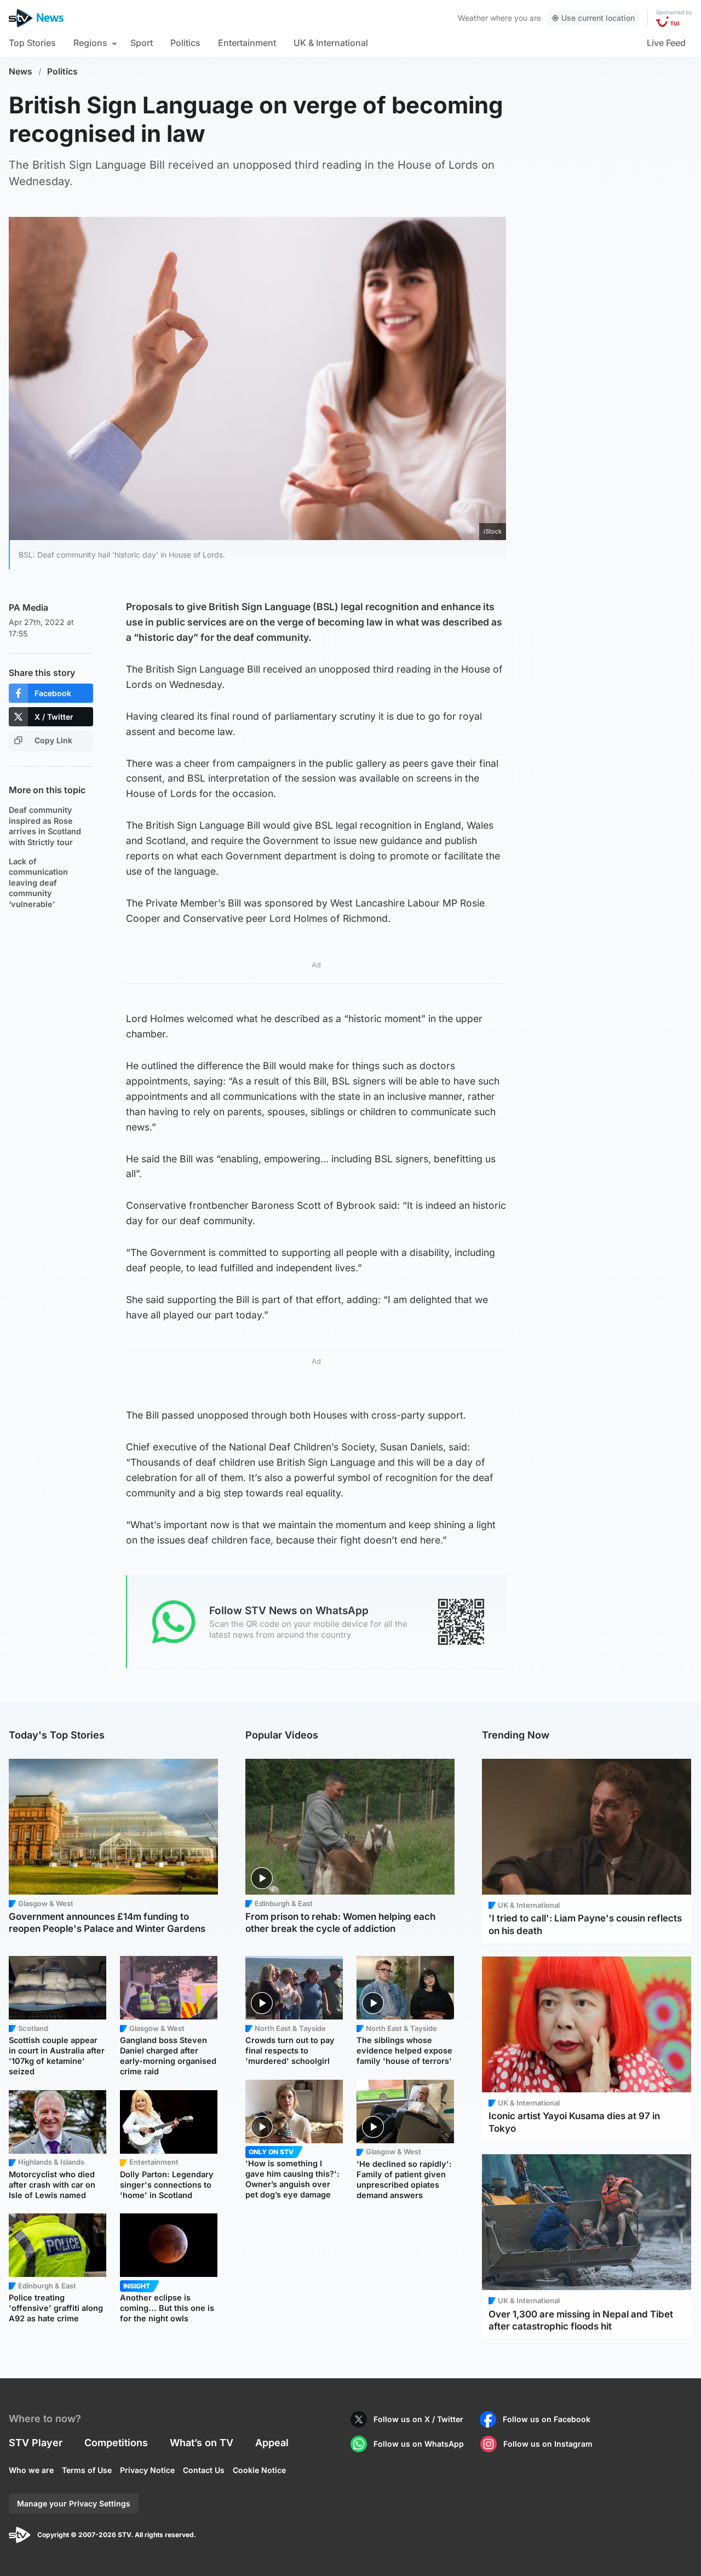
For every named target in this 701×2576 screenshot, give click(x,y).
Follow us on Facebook (547, 2419)
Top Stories (32, 43)
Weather (473, 18)
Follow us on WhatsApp (419, 2444)
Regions (90, 43)
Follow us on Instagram (548, 2444)
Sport (142, 43)
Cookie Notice (259, 2470)
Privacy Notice (147, 2470)
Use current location (598, 18)
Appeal (272, 2443)
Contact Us (204, 2470)
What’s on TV (202, 2443)
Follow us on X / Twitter (418, 2419)
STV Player (36, 2443)
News (21, 71)
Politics (185, 43)
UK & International (331, 43)
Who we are (31, 2470)
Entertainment (247, 43)
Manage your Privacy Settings (74, 2503)
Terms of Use (87, 2470)
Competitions (116, 2443)
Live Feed (666, 43)
